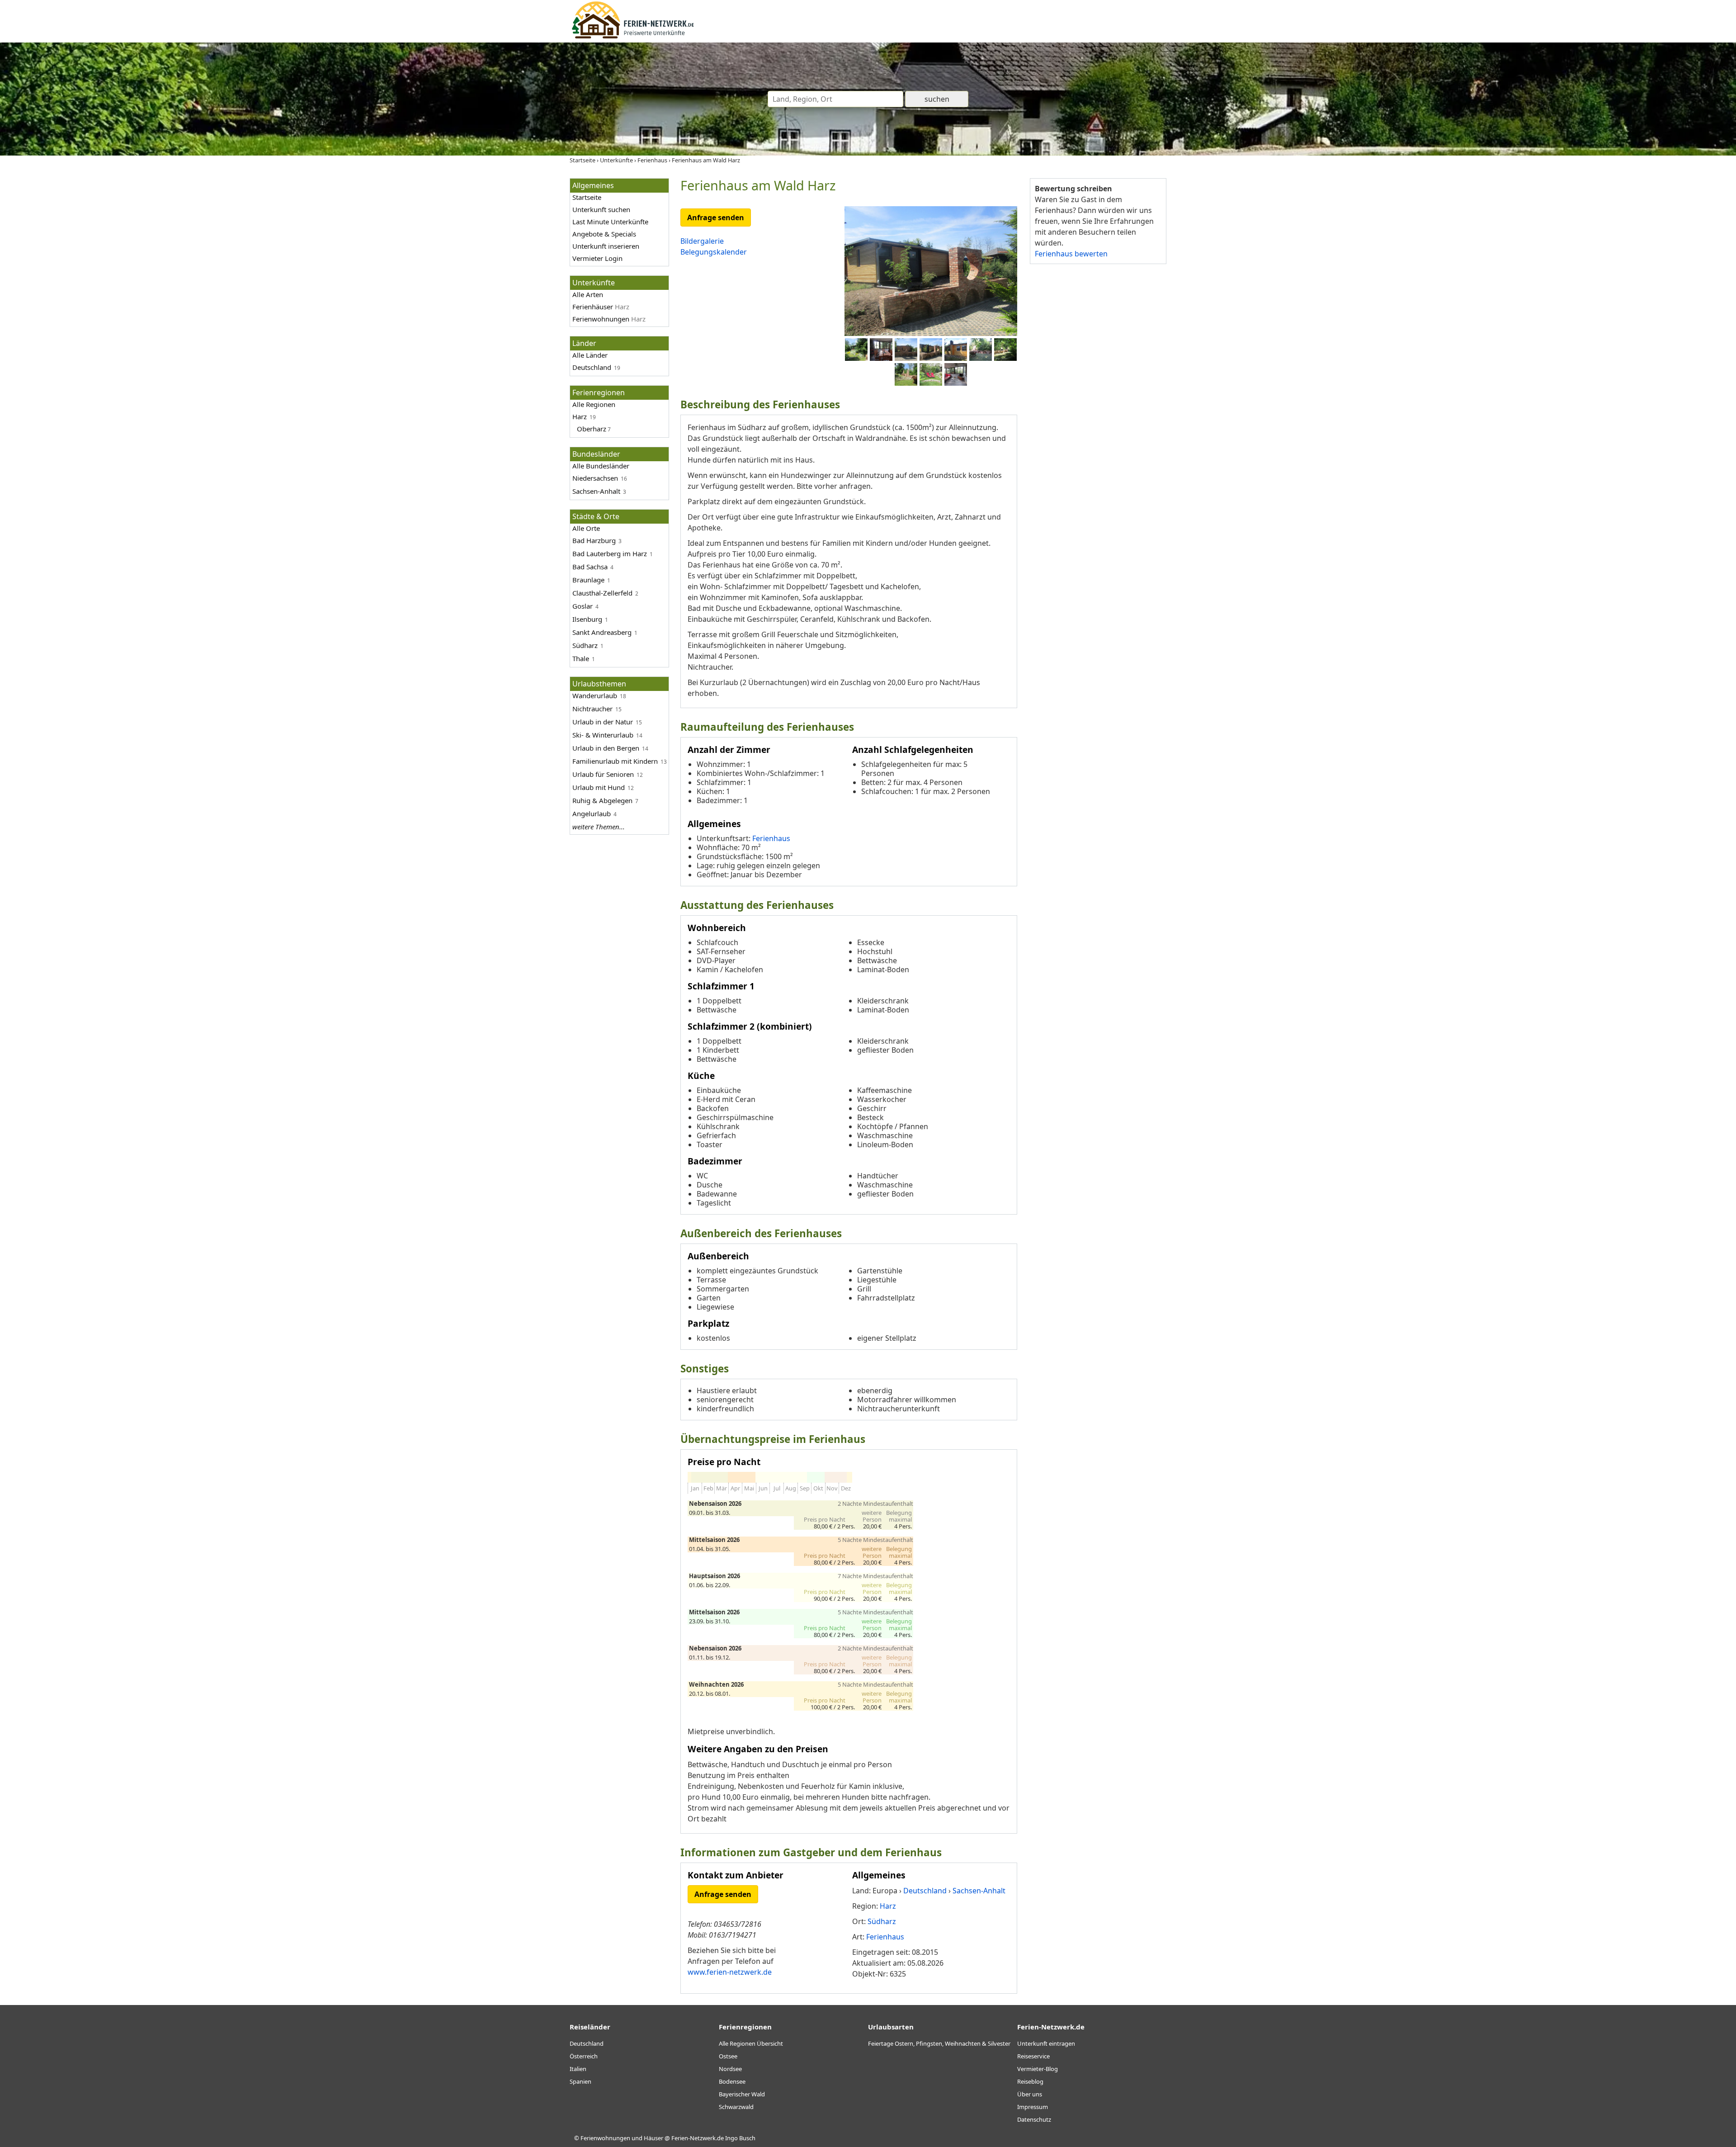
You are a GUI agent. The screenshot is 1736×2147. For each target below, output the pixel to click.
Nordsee (730, 2069)
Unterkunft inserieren (606, 246)
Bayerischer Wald (742, 2094)
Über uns (1030, 2094)
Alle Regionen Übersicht (751, 2043)
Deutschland (592, 367)
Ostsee (728, 2056)
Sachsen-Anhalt (596, 491)
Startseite (587, 197)
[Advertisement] (1098, 411)
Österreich (584, 2056)
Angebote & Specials (604, 234)
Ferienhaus (771, 838)
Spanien (580, 2081)
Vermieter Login (597, 258)
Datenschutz (1034, 2119)
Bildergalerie (702, 241)
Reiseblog (1030, 2081)
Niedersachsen (595, 478)
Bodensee (732, 2081)
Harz (580, 416)
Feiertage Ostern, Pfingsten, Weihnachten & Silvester (939, 2043)
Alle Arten (588, 294)
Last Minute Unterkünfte (610, 222)
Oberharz (592, 429)
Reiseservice (1033, 2056)
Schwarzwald (736, 2107)
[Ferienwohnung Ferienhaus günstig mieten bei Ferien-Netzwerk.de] (633, 37)
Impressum (1033, 2107)
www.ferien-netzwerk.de (730, 1972)
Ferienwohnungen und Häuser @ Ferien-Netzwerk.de (652, 2138)
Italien (578, 2069)
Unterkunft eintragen (1046, 2043)
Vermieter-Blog (1038, 2069)
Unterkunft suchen (601, 209)
